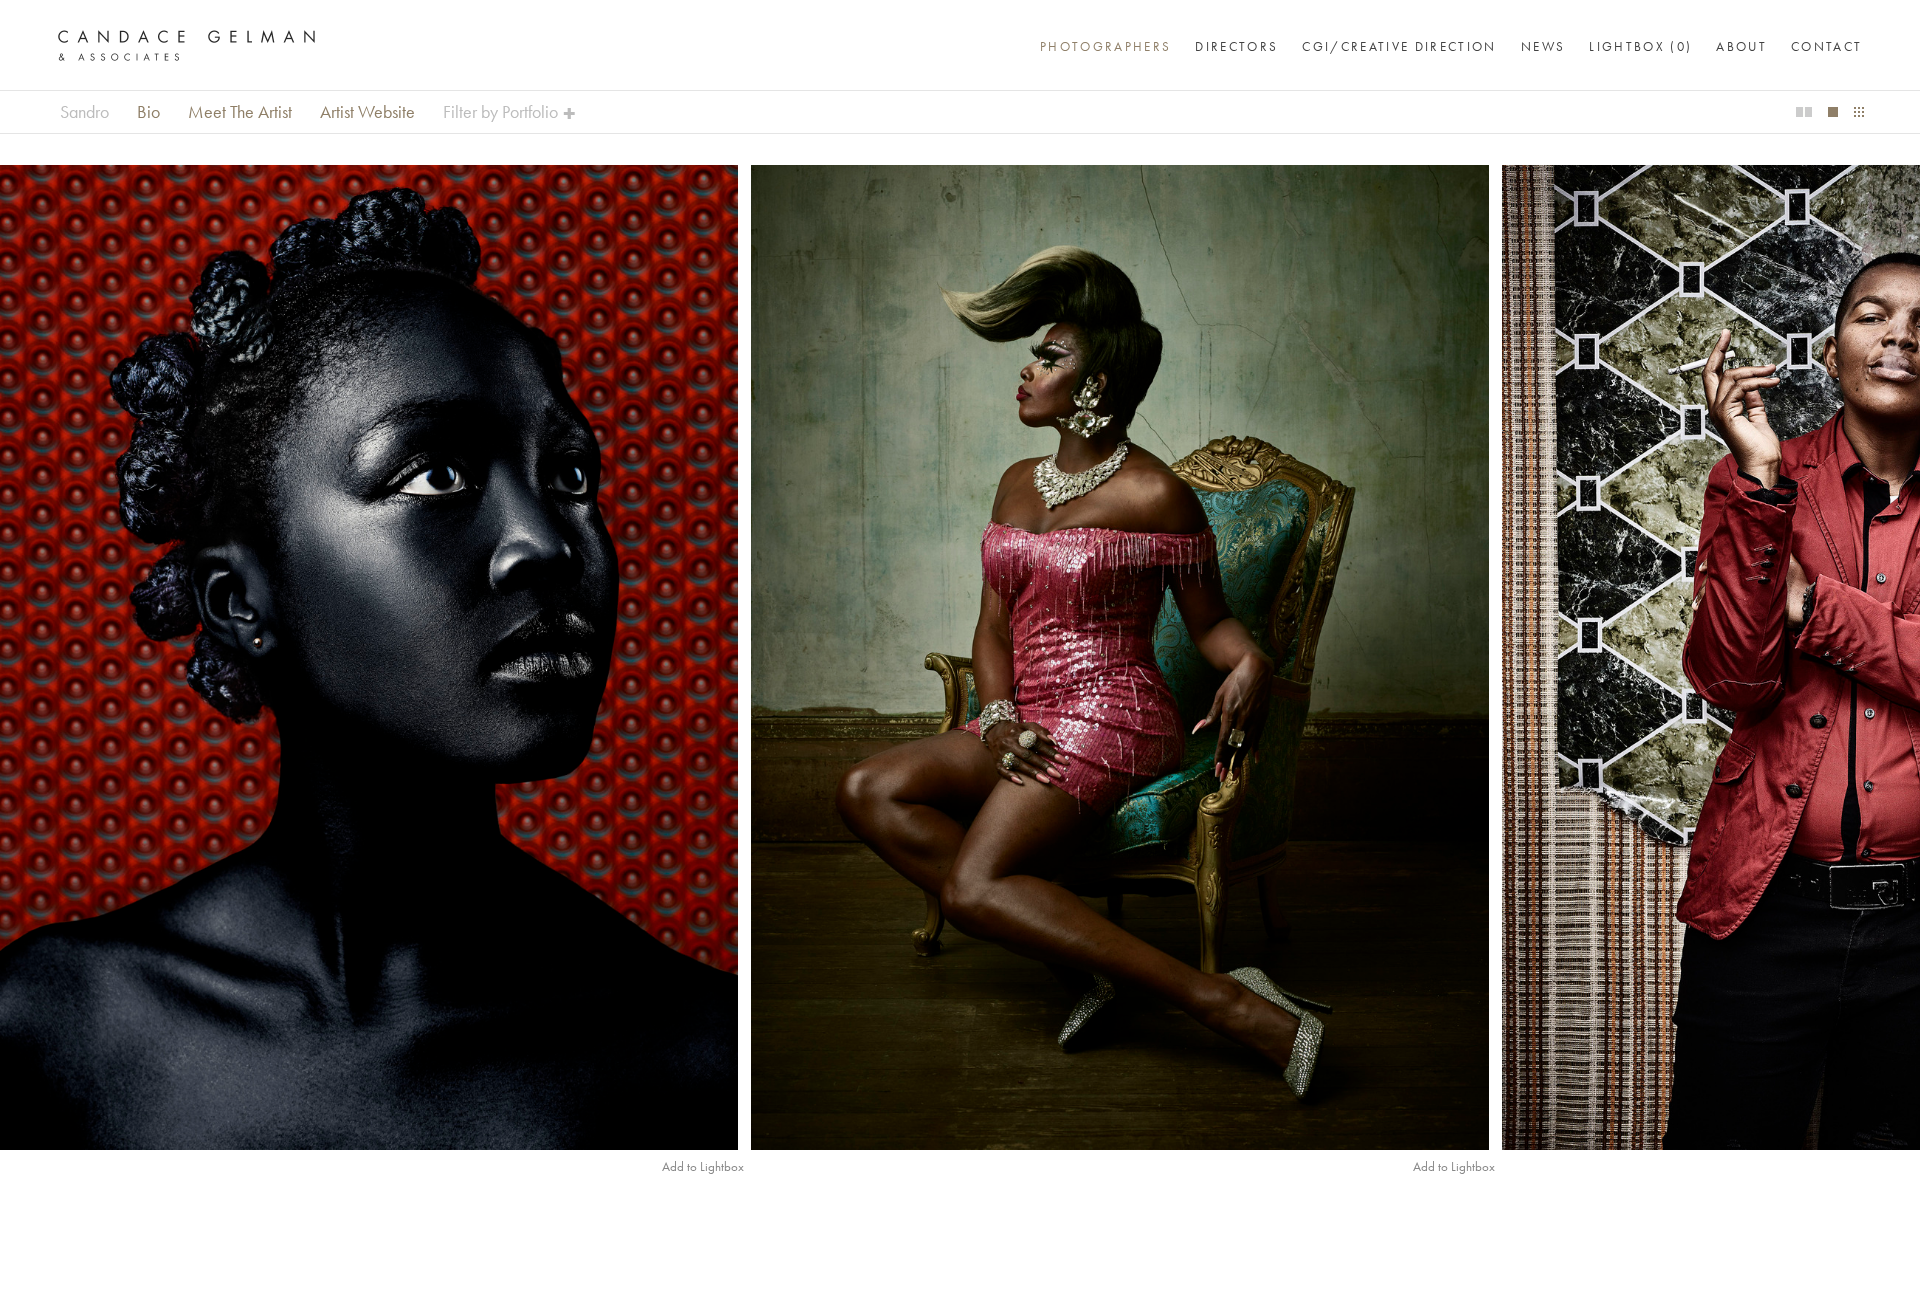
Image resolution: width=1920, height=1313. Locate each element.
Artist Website (367, 112)
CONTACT (1826, 46)
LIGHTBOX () (1640, 46)
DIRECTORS (1236, 46)
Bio (148, 112)
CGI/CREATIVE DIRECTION (1399, 46)
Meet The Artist (240, 112)
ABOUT (1741, 46)
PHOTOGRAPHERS (1105, 46)
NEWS (1543, 46)
